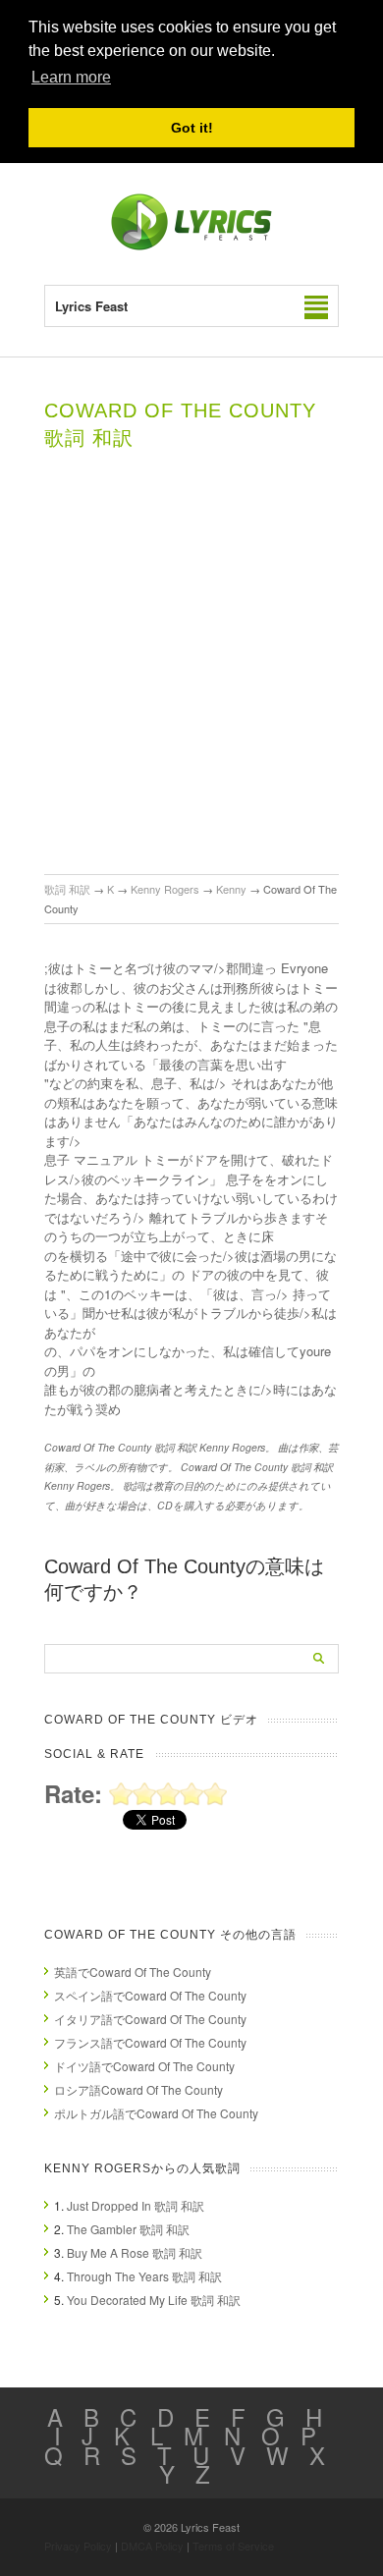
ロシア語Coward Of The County (138, 2089)
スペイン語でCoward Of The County (150, 1995)
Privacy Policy (78, 2546)
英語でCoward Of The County (133, 1972)
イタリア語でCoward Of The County (150, 2019)
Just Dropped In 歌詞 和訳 (136, 2205)
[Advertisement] (191, 673)
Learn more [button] (71, 77)
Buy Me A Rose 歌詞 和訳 (135, 2252)
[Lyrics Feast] (191, 246)
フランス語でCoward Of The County (150, 2042)
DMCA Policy (152, 2546)
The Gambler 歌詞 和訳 (128, 2229)
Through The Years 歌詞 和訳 (144, 2276)
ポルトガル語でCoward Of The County (156, 2113)
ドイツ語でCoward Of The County (144, 2066)
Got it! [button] (192, 128)
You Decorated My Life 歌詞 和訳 (154, 2300)
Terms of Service (233, 2546)
